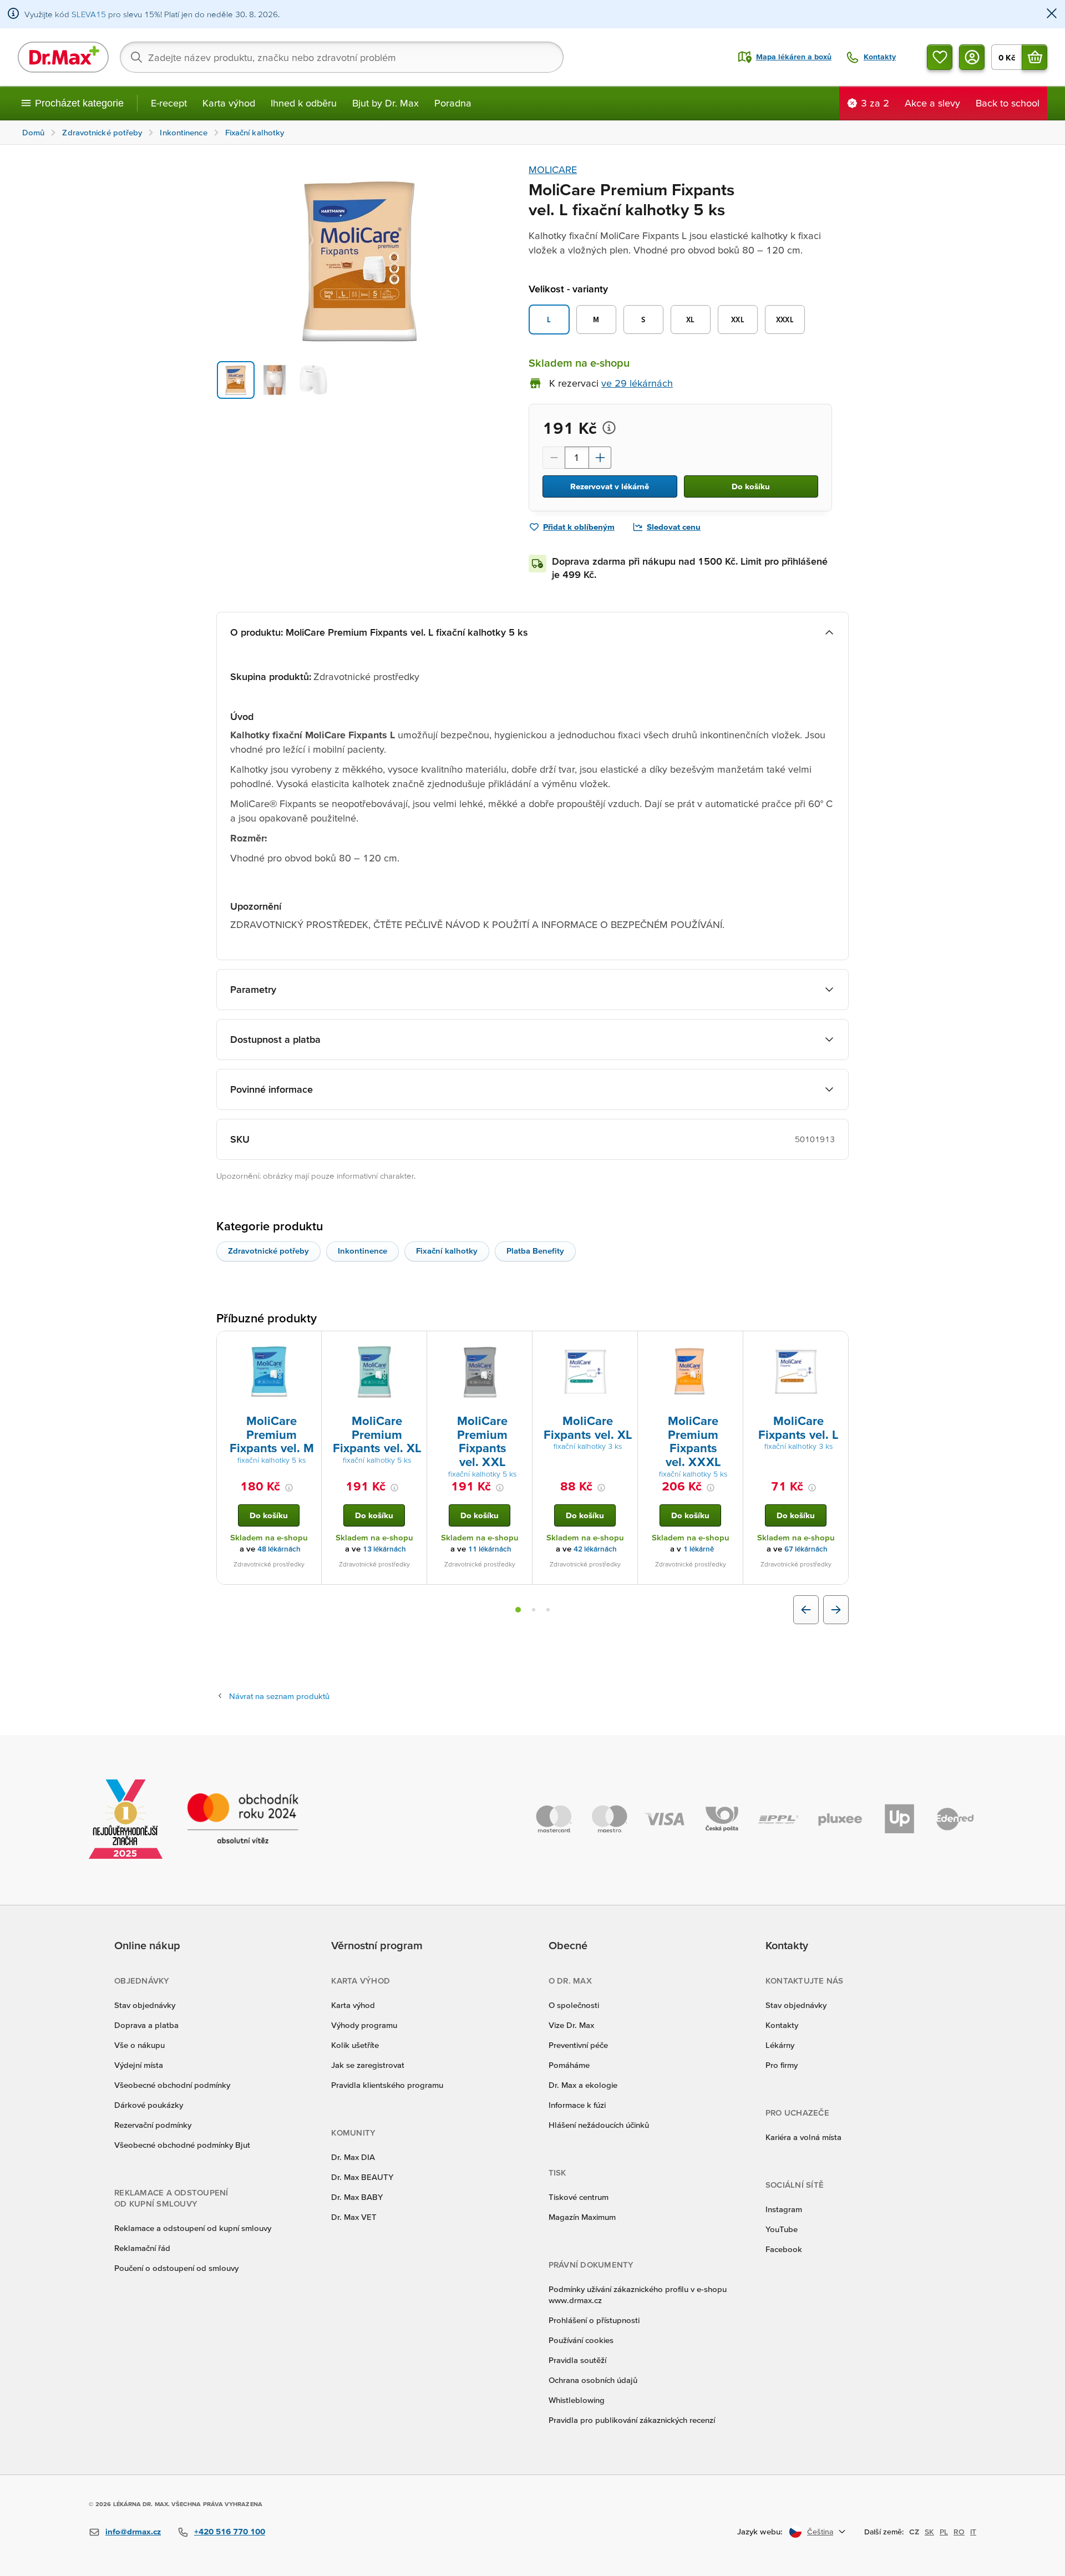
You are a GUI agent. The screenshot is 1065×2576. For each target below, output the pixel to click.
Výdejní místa (139, 2065)
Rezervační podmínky (153, 2125)
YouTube (782, 2229)
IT (973, 2532)
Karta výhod (229, 103)
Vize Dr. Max (571, 2025)
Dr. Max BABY (357, 2197)
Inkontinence (362, 1251)
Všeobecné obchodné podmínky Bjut (182, 2145)
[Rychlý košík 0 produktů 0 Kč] (1034, 57)
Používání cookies (581, 2340)
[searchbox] (342, 57)
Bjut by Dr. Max (386, 103)
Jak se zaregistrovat (368, 2065)
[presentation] (269, 1372)
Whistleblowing (577, 2400)
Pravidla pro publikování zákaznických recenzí (632, 2420)
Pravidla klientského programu (387, 2085)
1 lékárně (699, 1549)
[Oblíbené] (940, 57)
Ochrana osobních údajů (593, 2380)
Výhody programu (364, 2025)
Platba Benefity (535, 1251)
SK (929, 2532)
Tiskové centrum (579, 2197)
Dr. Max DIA (353, 2157)
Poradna (453, 103)
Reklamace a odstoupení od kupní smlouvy (193, 2228)
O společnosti (574, 2005)
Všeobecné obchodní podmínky (172, 2085)
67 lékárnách (806, 1549)
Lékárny (780, 2045)
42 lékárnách (595, 1549)
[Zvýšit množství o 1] (600, 458)
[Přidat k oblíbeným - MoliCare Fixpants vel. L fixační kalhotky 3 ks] (836, 1345)
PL (944, 2532)
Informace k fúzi (577, 2105)
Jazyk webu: (760, 2531)
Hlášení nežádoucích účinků (599, 2125)
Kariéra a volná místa (803, 2137)
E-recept (169, 103)
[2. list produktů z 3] (534, 1610)
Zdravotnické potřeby (268, 1251)
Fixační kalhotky (447, 1251)
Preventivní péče (578, 2045)
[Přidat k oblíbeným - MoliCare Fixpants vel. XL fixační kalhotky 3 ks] (625, 1345)
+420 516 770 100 (230, 2531)
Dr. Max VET (354, 2217)
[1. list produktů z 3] (518, 1610)
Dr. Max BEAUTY (362, 2177)
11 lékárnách (490, 1549)
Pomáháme (569, 2065)
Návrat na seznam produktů (279, 1696)
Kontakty (782, 2025)
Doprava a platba (146, 2025)
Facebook (784, 2249)
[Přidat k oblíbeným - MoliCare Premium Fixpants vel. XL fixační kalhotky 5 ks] (414, 1345)
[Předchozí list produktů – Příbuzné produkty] (806, 1610)
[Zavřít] (1052, 14)
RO (959, 2532)
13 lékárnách (384, 1549)
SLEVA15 (89, 14)
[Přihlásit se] (972, 57)
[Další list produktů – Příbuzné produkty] (836, 1610)
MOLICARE (553, 169)
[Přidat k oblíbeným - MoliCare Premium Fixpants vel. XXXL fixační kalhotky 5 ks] (731, 1345)
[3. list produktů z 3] (548, 1610)
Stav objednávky (145, 2005)
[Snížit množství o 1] (554, 458)
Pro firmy (782, 2065)
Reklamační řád (142, 2248)
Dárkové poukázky (149, 2105)
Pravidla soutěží (577, 2360)
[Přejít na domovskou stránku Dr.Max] (63, 57)
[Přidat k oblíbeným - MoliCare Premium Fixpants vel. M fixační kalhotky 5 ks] (309, 1345)
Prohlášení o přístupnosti (594, 2320)
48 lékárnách (279, 1549)
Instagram (784, 2209)
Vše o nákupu (140, 2045)
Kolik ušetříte (355, 2045)
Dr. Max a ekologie (583, 2085)
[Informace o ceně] (609, 428)
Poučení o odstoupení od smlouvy (176, 2268)
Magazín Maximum (582, 2217)
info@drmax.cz (133, 2531)
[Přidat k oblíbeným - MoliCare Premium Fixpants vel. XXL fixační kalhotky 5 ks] (520, 1345)
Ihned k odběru (304, 103)
